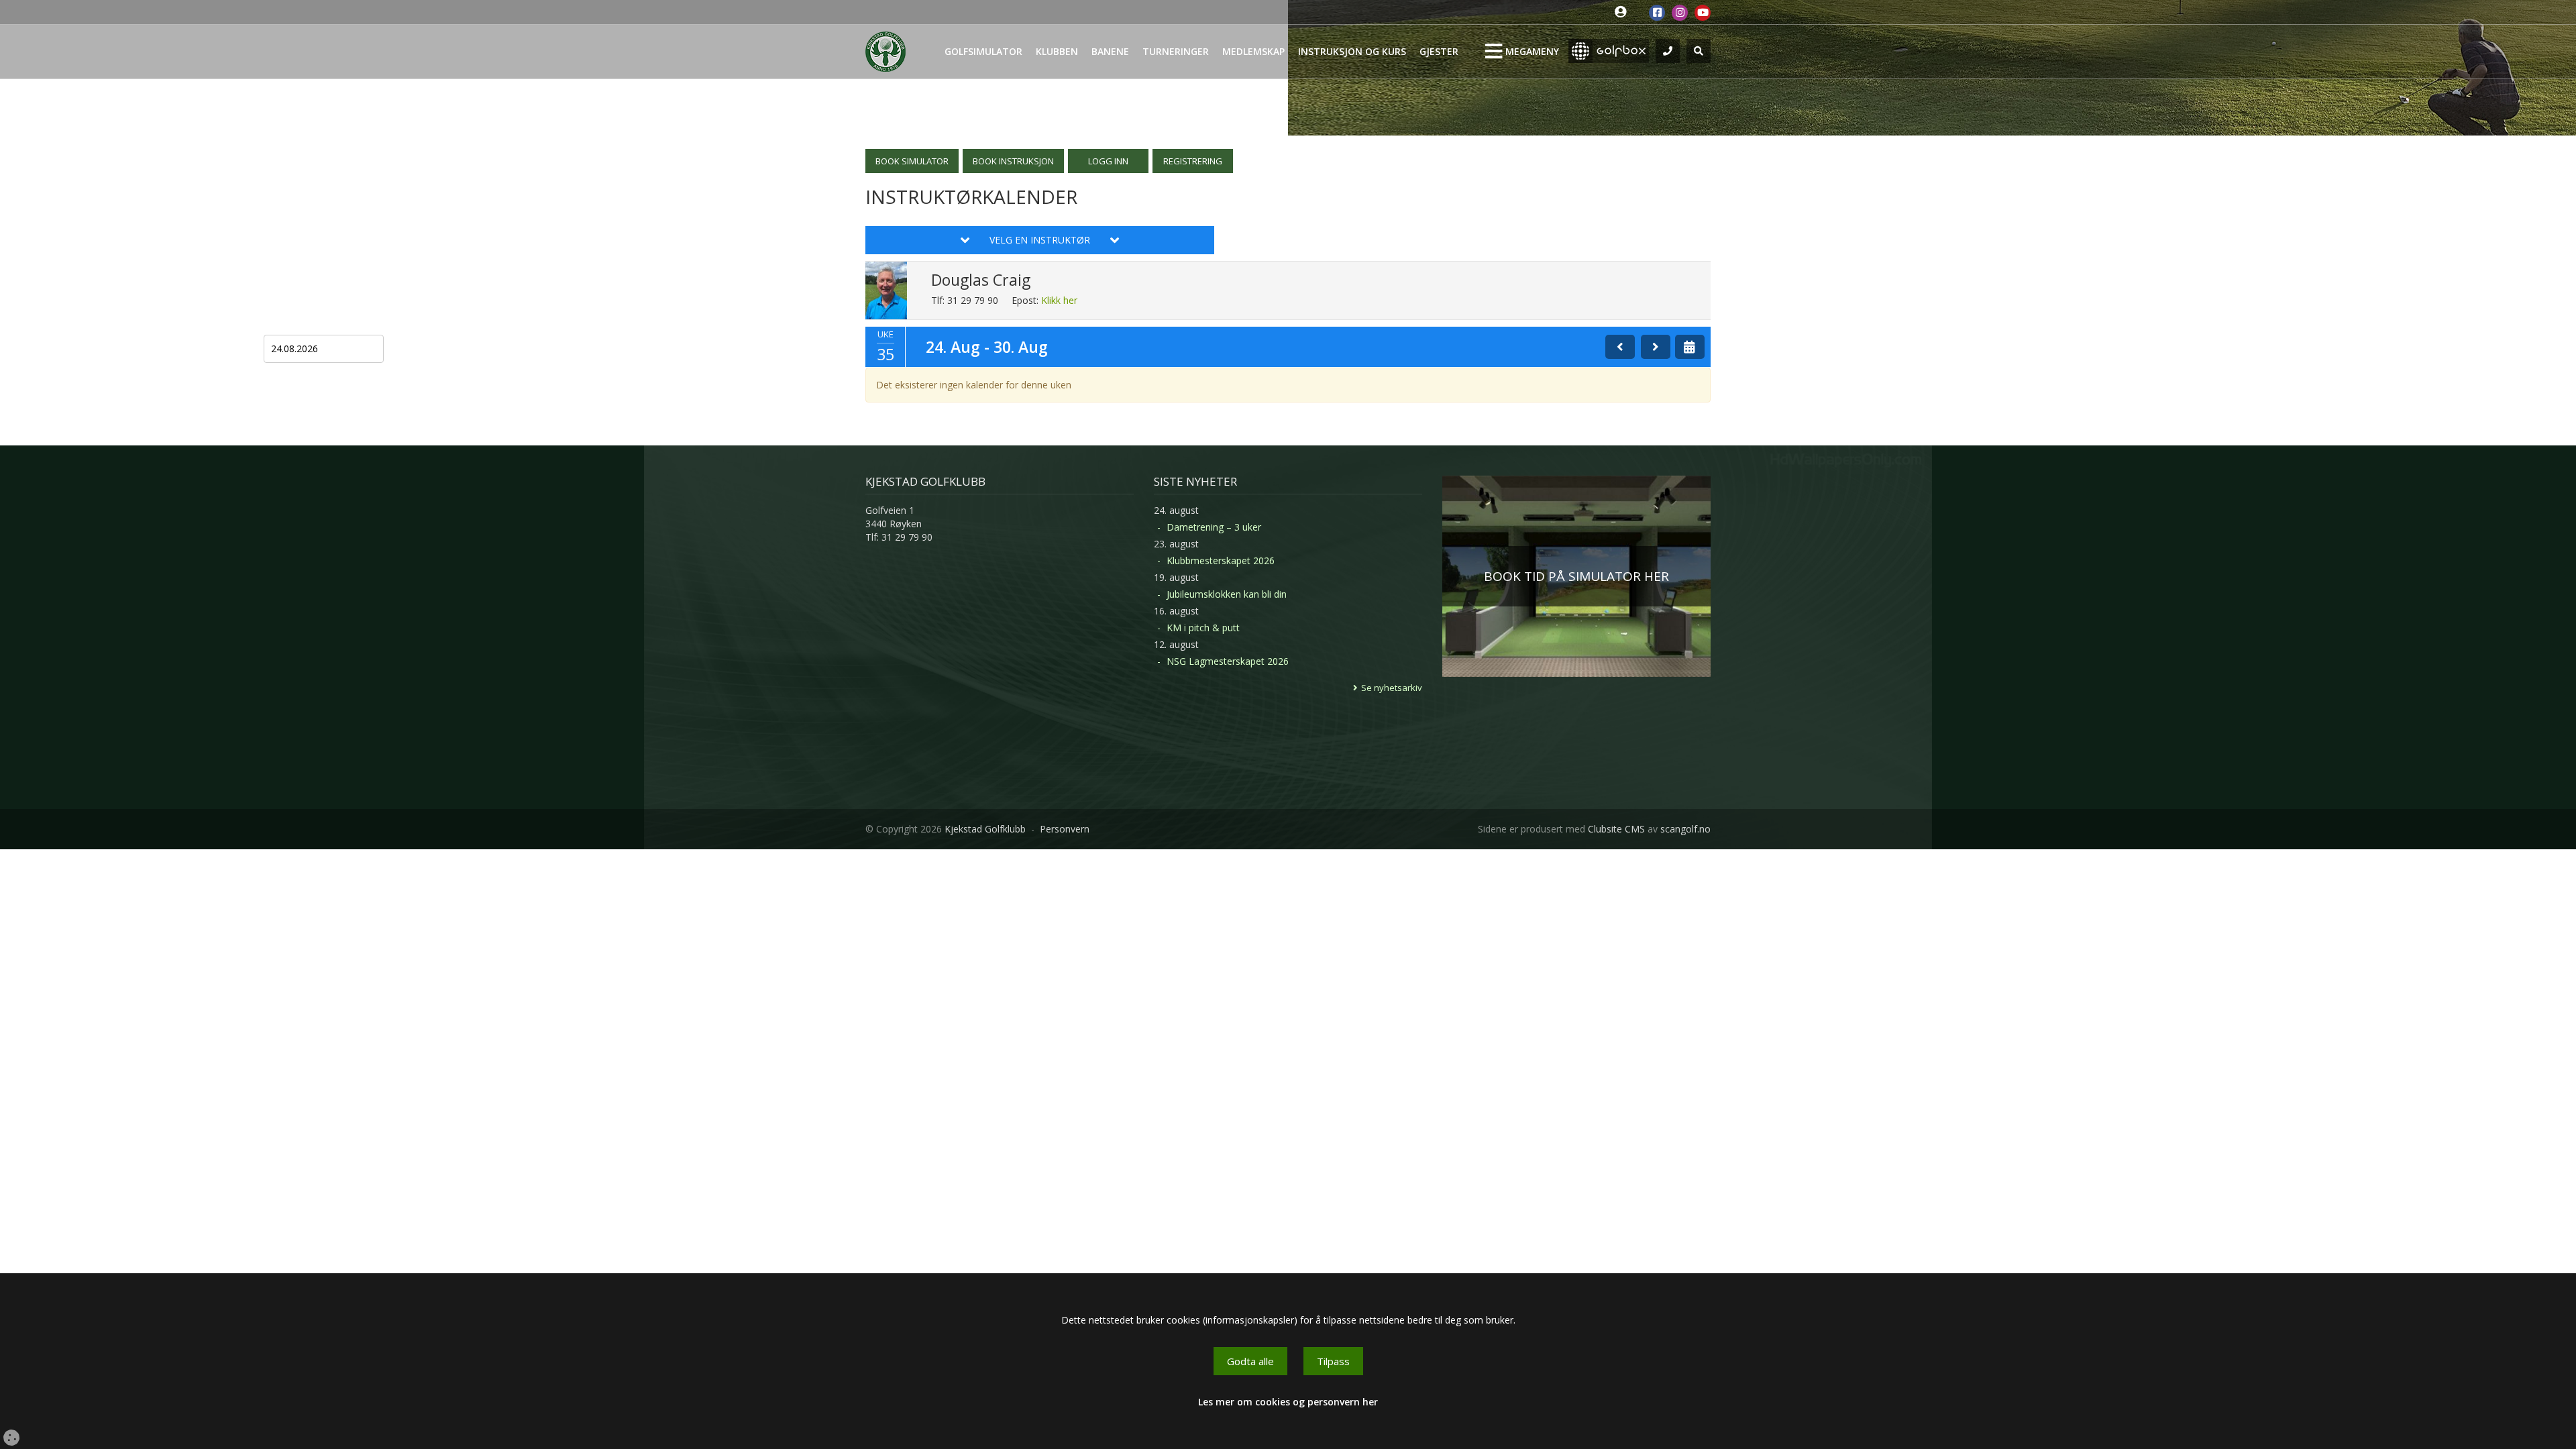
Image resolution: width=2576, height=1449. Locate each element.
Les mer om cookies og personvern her (1288, 1402)
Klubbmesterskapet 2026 (1221, 560)
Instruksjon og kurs (1352, 51)
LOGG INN (1108, 161)
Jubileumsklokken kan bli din (1227, 594)
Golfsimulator (983, 51)
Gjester (1439, 51)
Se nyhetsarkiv (1392, 688)
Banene (1110, 51)
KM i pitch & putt (1203, 628)
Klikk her (1059, 300)
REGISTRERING (1193, 161)
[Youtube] (1703, 13)
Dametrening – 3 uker (1214, 527)
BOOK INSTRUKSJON (1013, 161)
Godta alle (1250, 1361)
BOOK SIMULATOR (912, 161)
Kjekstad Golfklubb (985, 829)
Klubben (1057, 51)
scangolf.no (1685, 829)
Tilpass (1333, 1361)
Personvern (1065, 829)
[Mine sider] (1624, 12)
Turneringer (1176, 51)
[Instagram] (1680, 13)
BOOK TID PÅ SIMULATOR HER (1576, 576)
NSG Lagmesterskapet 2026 (1228, 661)
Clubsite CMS (1616, 829)
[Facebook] (1657, 13)
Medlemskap (1253, 51)
